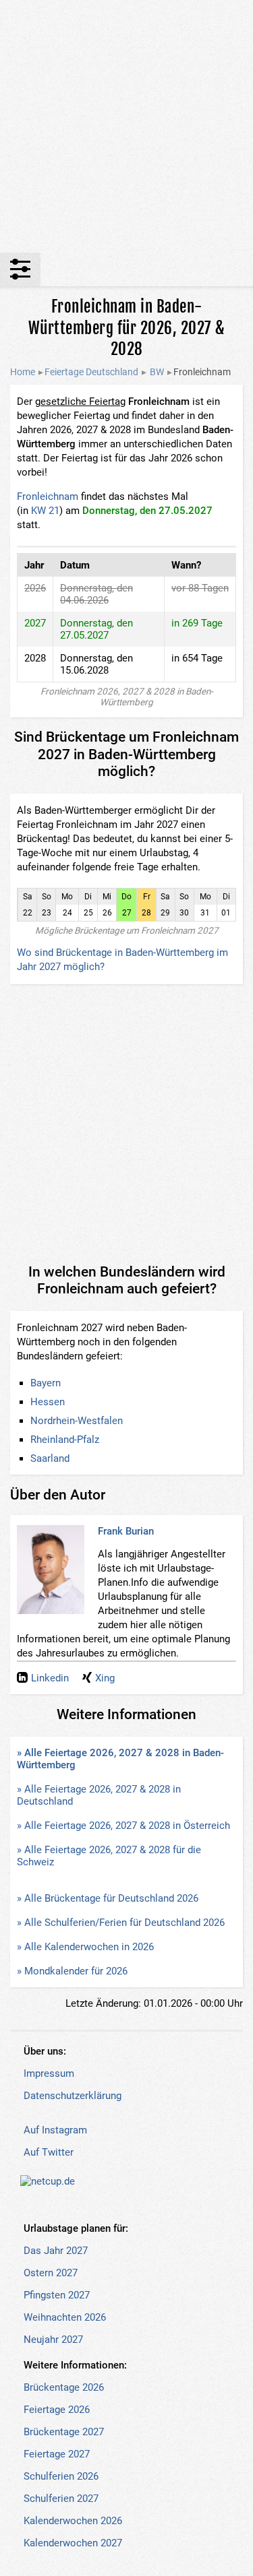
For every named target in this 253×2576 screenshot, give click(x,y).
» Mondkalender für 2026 (72, 1971)
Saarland (50, 1458)
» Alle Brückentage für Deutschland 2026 (108, 1898)
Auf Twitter (49, 2152)
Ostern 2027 (51, 2273)
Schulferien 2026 (61, 2476)
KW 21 (45, 511)
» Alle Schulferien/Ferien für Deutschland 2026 (121, 1923)
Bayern (46, 1383)
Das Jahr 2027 (56, 2251)
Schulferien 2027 (61, 2499)
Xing (105, 1678)
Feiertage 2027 (57, 2454)
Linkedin (50, 1678)
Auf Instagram (55, 2130)
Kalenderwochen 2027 (73, 2543)
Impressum (49, 2073)
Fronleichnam (48, 496)
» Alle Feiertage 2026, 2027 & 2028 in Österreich (123, 1826)
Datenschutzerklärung (73, 2096)
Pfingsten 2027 (57, 2295)
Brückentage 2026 (64, 2387)
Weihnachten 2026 (65, 2317)
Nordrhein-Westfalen (77, 1421)
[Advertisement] (126, 126)
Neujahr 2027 (53, 2340)
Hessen (48, 1402)
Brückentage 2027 (64, 2432)
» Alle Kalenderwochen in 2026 (85, 1947)
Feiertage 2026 (57, 2410)
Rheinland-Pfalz (65, 1440)
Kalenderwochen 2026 (73, 2521)
